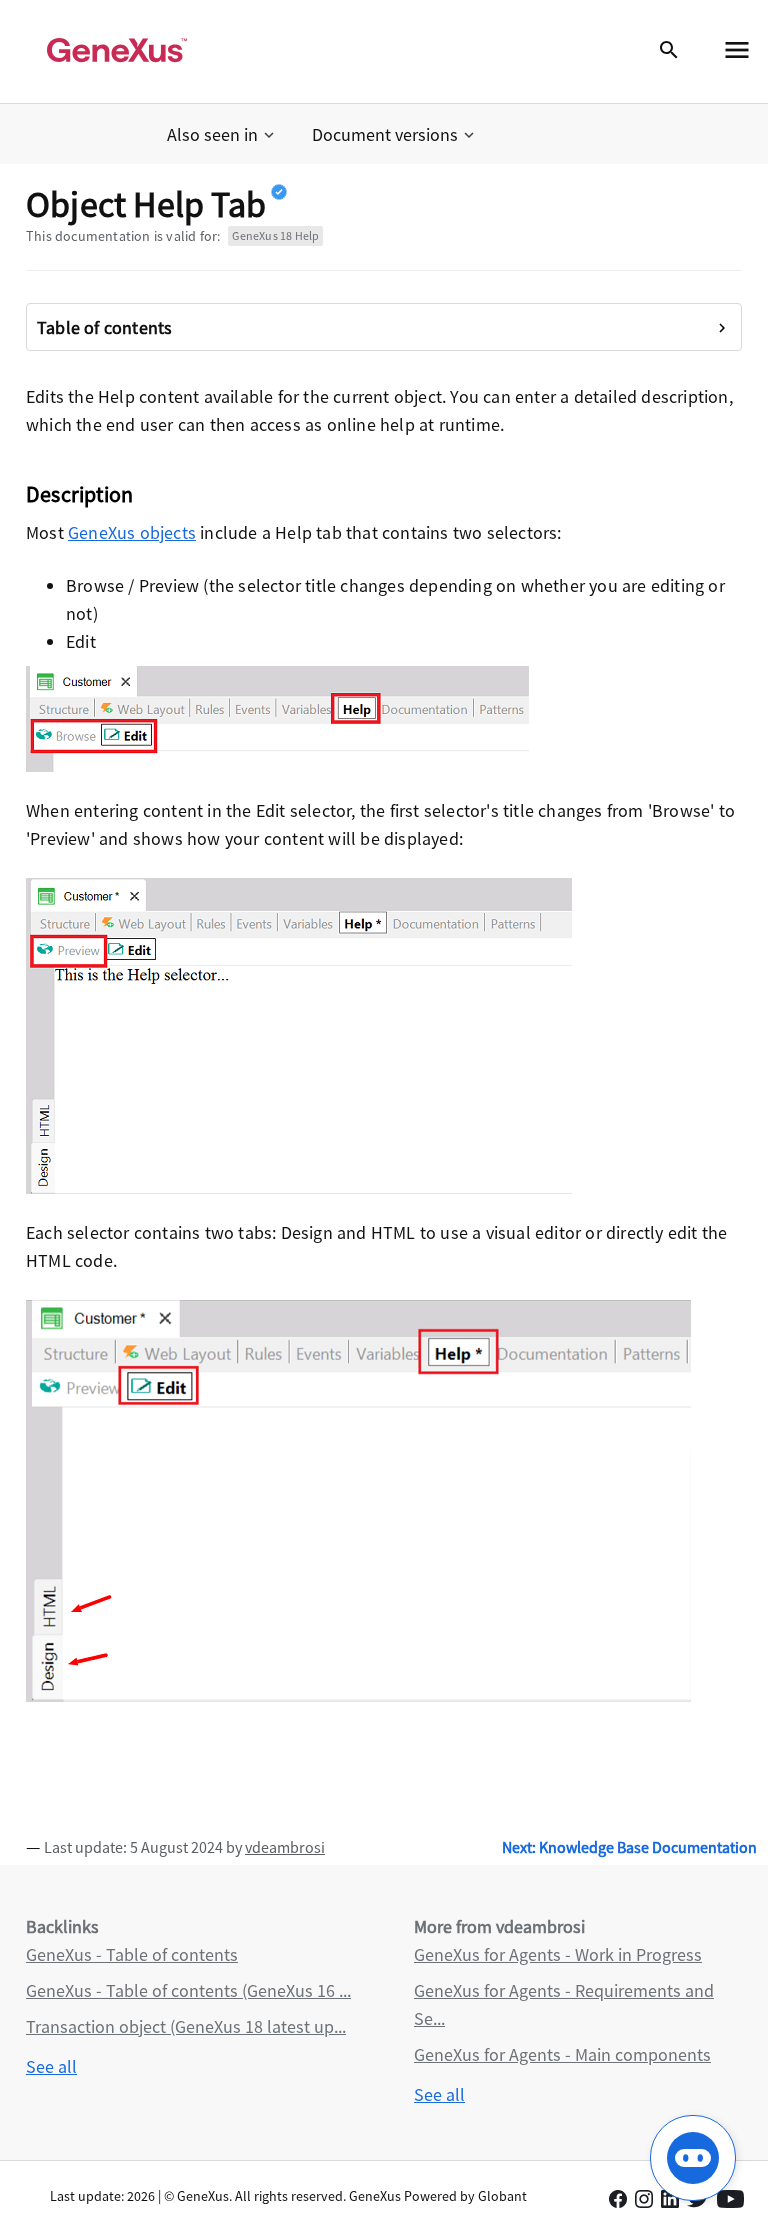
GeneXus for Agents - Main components (562, 2054)
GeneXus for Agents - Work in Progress (558, 1954)
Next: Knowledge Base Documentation (629, 1847)
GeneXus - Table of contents (132, 1954)
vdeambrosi (285, 1847)
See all (51, 2066)
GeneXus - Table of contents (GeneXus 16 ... (188, 1990)
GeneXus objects (132, 532)
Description (79, 494)
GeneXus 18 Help (275, 235)
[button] (222, 135)
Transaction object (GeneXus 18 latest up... (186, 2026)
